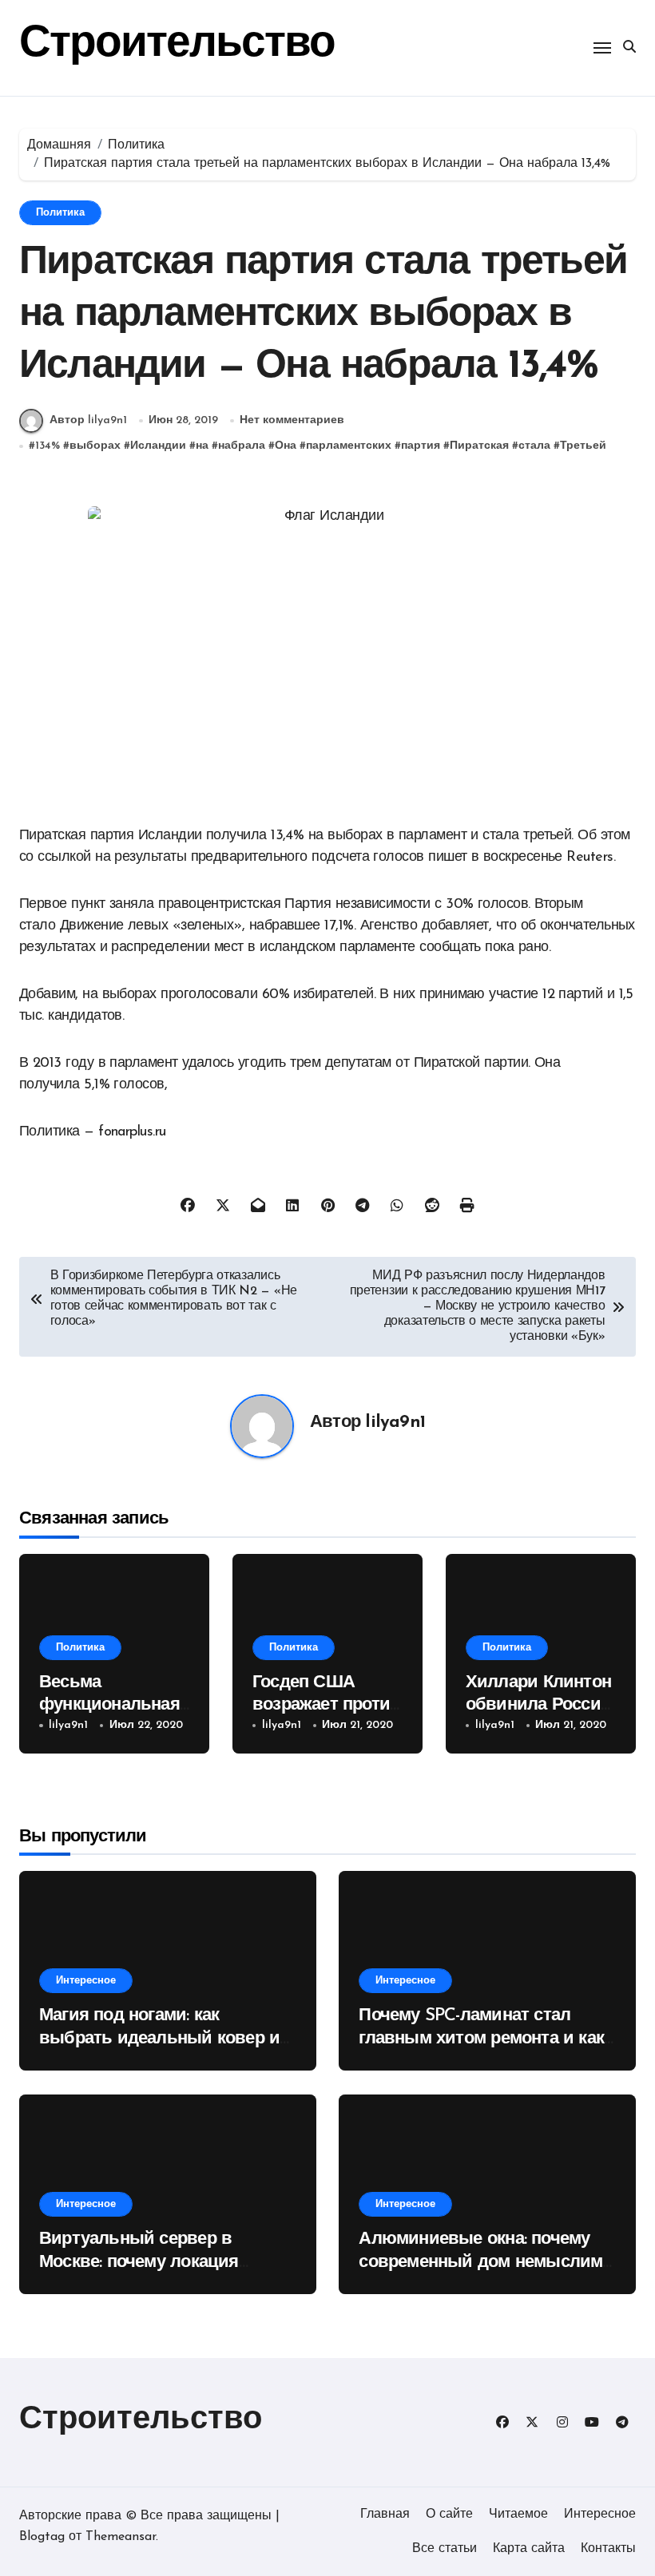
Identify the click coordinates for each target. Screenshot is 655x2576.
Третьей (583, 446)
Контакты (608, 2549)
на (202, 446)
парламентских (349, 446)
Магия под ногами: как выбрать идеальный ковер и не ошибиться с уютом (159, 2039)
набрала (242, 446)
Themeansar (121, 2537)
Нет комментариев (292, 420)
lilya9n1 (395, 1423)
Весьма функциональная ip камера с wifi (109, 1706)
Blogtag (42, 2537)
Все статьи (445, 2549)
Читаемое (518, 2515)
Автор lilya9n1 (88, 420)
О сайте (449, 2515)
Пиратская (479, 446)
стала (534, 446)
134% (48, 446)
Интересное (86, 1981)
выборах (95, 446)
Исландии (158, 446)
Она (286, 446)
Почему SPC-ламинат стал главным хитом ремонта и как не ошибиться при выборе (481, 2039)
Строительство (177, 45)
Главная (385, 2515)
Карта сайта (529, 2549)
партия (421, 446)
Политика (60, 213)
